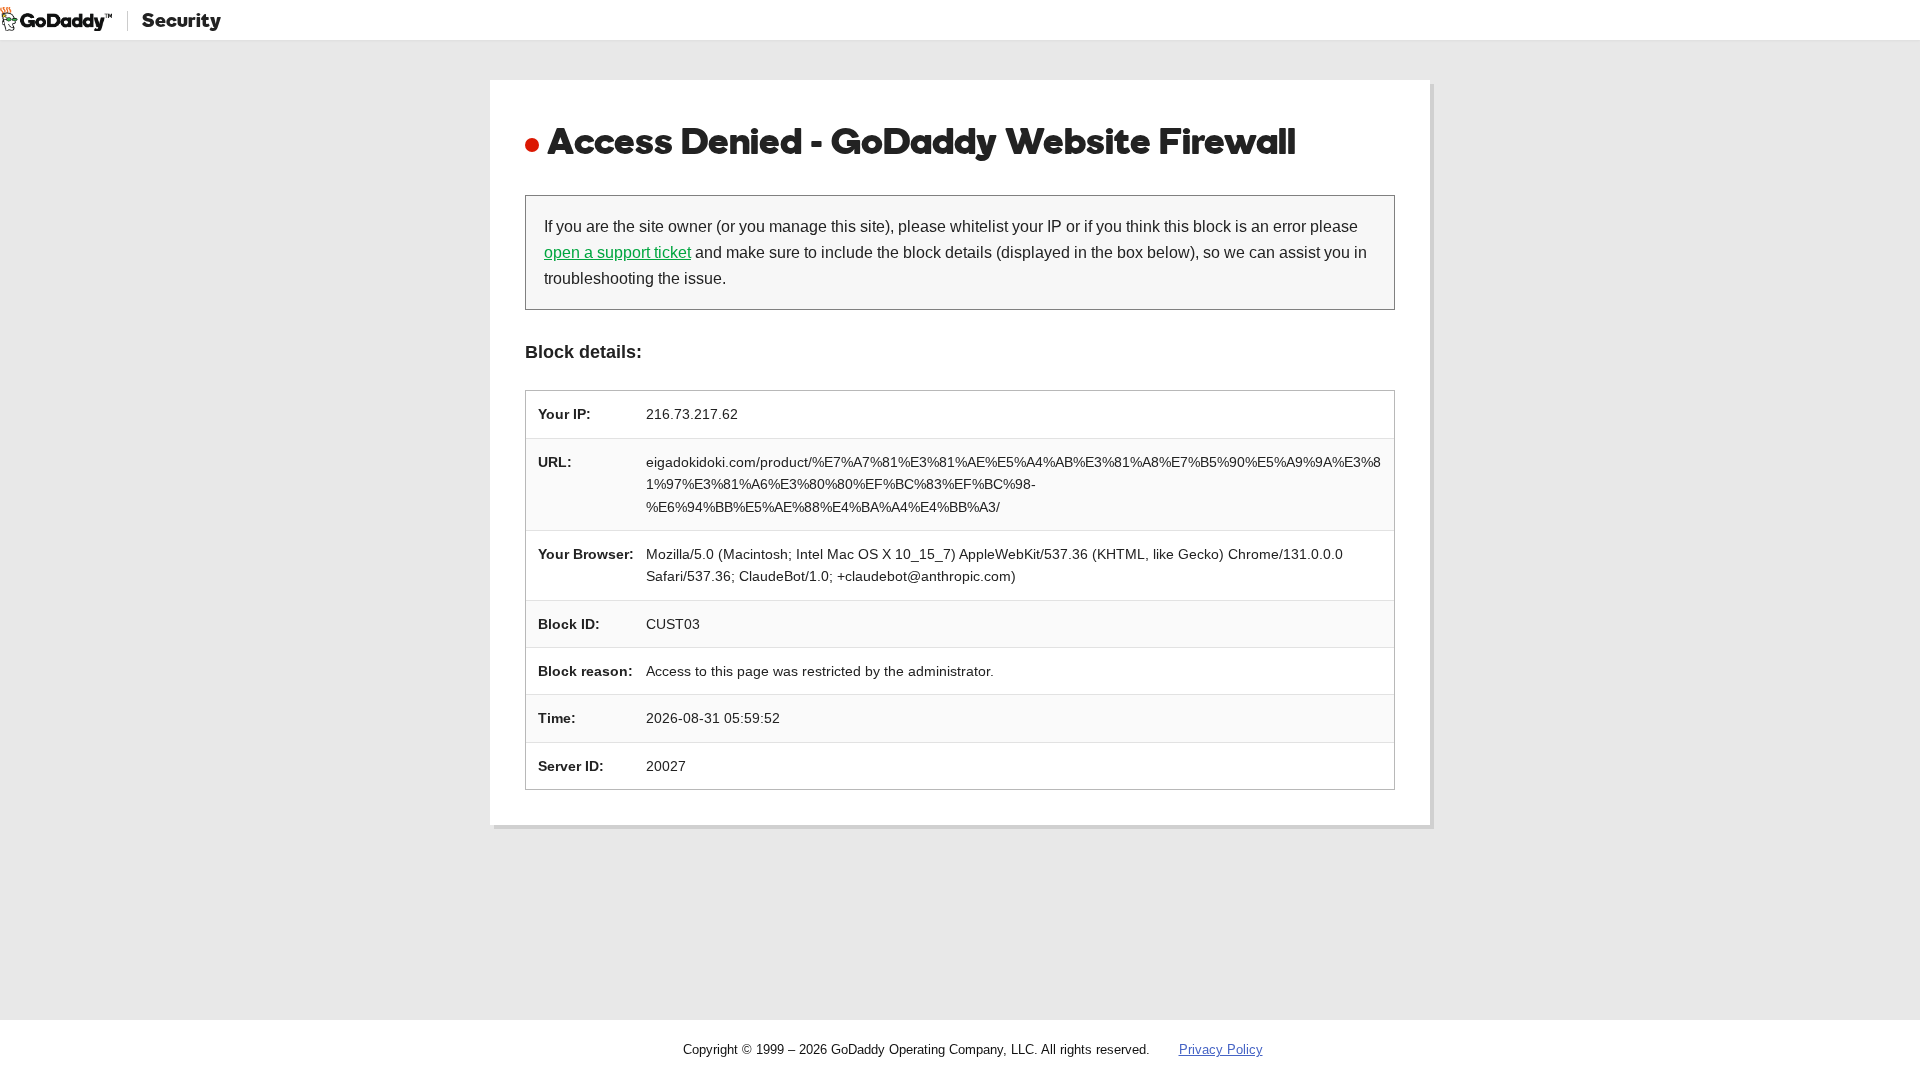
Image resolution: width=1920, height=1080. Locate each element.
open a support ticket (617, 252)
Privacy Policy (1221, 1049)
